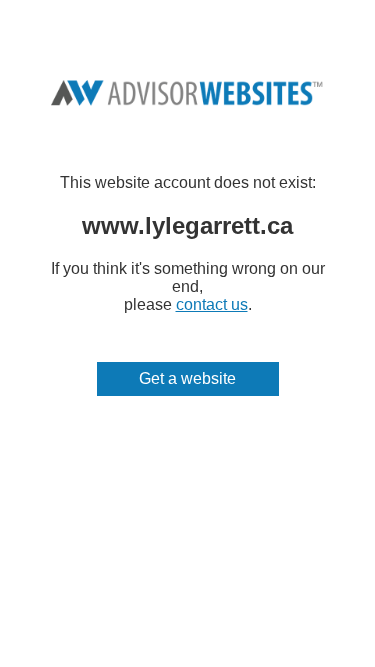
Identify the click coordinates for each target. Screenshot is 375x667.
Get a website (187, 378)
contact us (212, 304)
